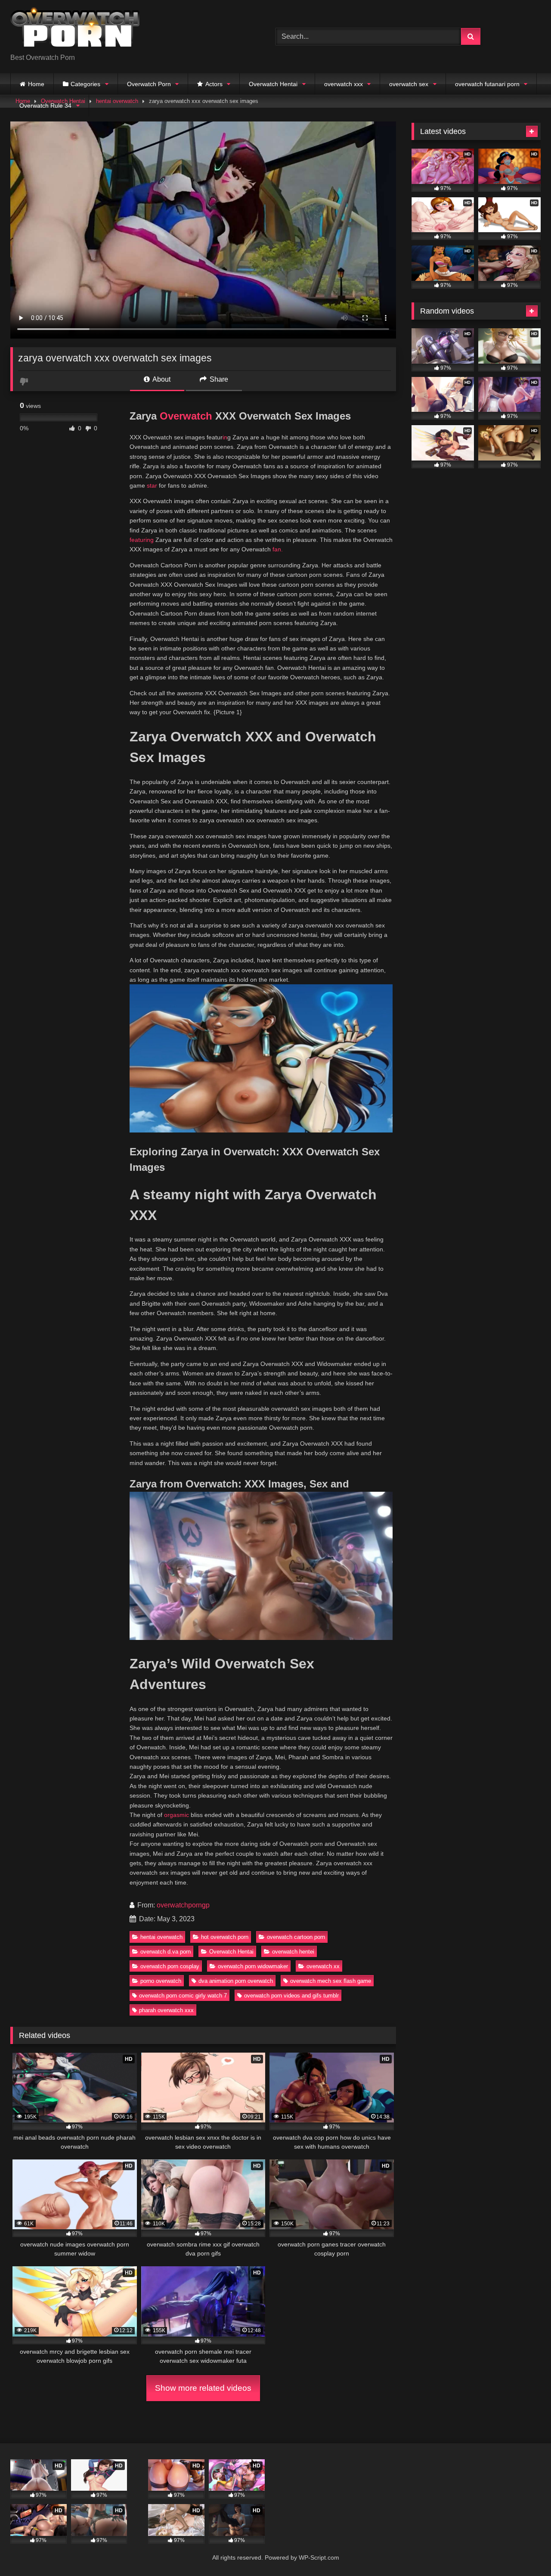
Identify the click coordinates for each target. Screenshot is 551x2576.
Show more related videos (203, 2388)
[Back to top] (524, 2550)
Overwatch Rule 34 (45, 106)
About (161, 379)
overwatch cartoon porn (296, 1937)
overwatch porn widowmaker (253, 1966)
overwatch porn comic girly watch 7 (183, 1996)
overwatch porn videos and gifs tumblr (291, 1996)
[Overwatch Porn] (75, 30)
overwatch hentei (293, 1952)
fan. (278, 549)
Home (36, 84)
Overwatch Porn (149, 84)
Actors (214, 84)
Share (218, 379)
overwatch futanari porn (487, 84)
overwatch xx (323, 1966)
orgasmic (176, 1815)
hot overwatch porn (225, 1937)
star (152, 485)
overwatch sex (409, 84)
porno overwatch (161, 1981)
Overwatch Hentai (273, 84)
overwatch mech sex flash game (331, 1981)
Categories (85, 84)
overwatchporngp (183, 1905)
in (225, 437)
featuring (142, 540)
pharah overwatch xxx (166, 2010)
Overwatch (186, 416)
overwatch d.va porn (166, 1952)
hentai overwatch (161, 1937)
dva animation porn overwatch (236, 1981)
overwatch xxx (344, 84)
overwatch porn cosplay (170, 1966)
